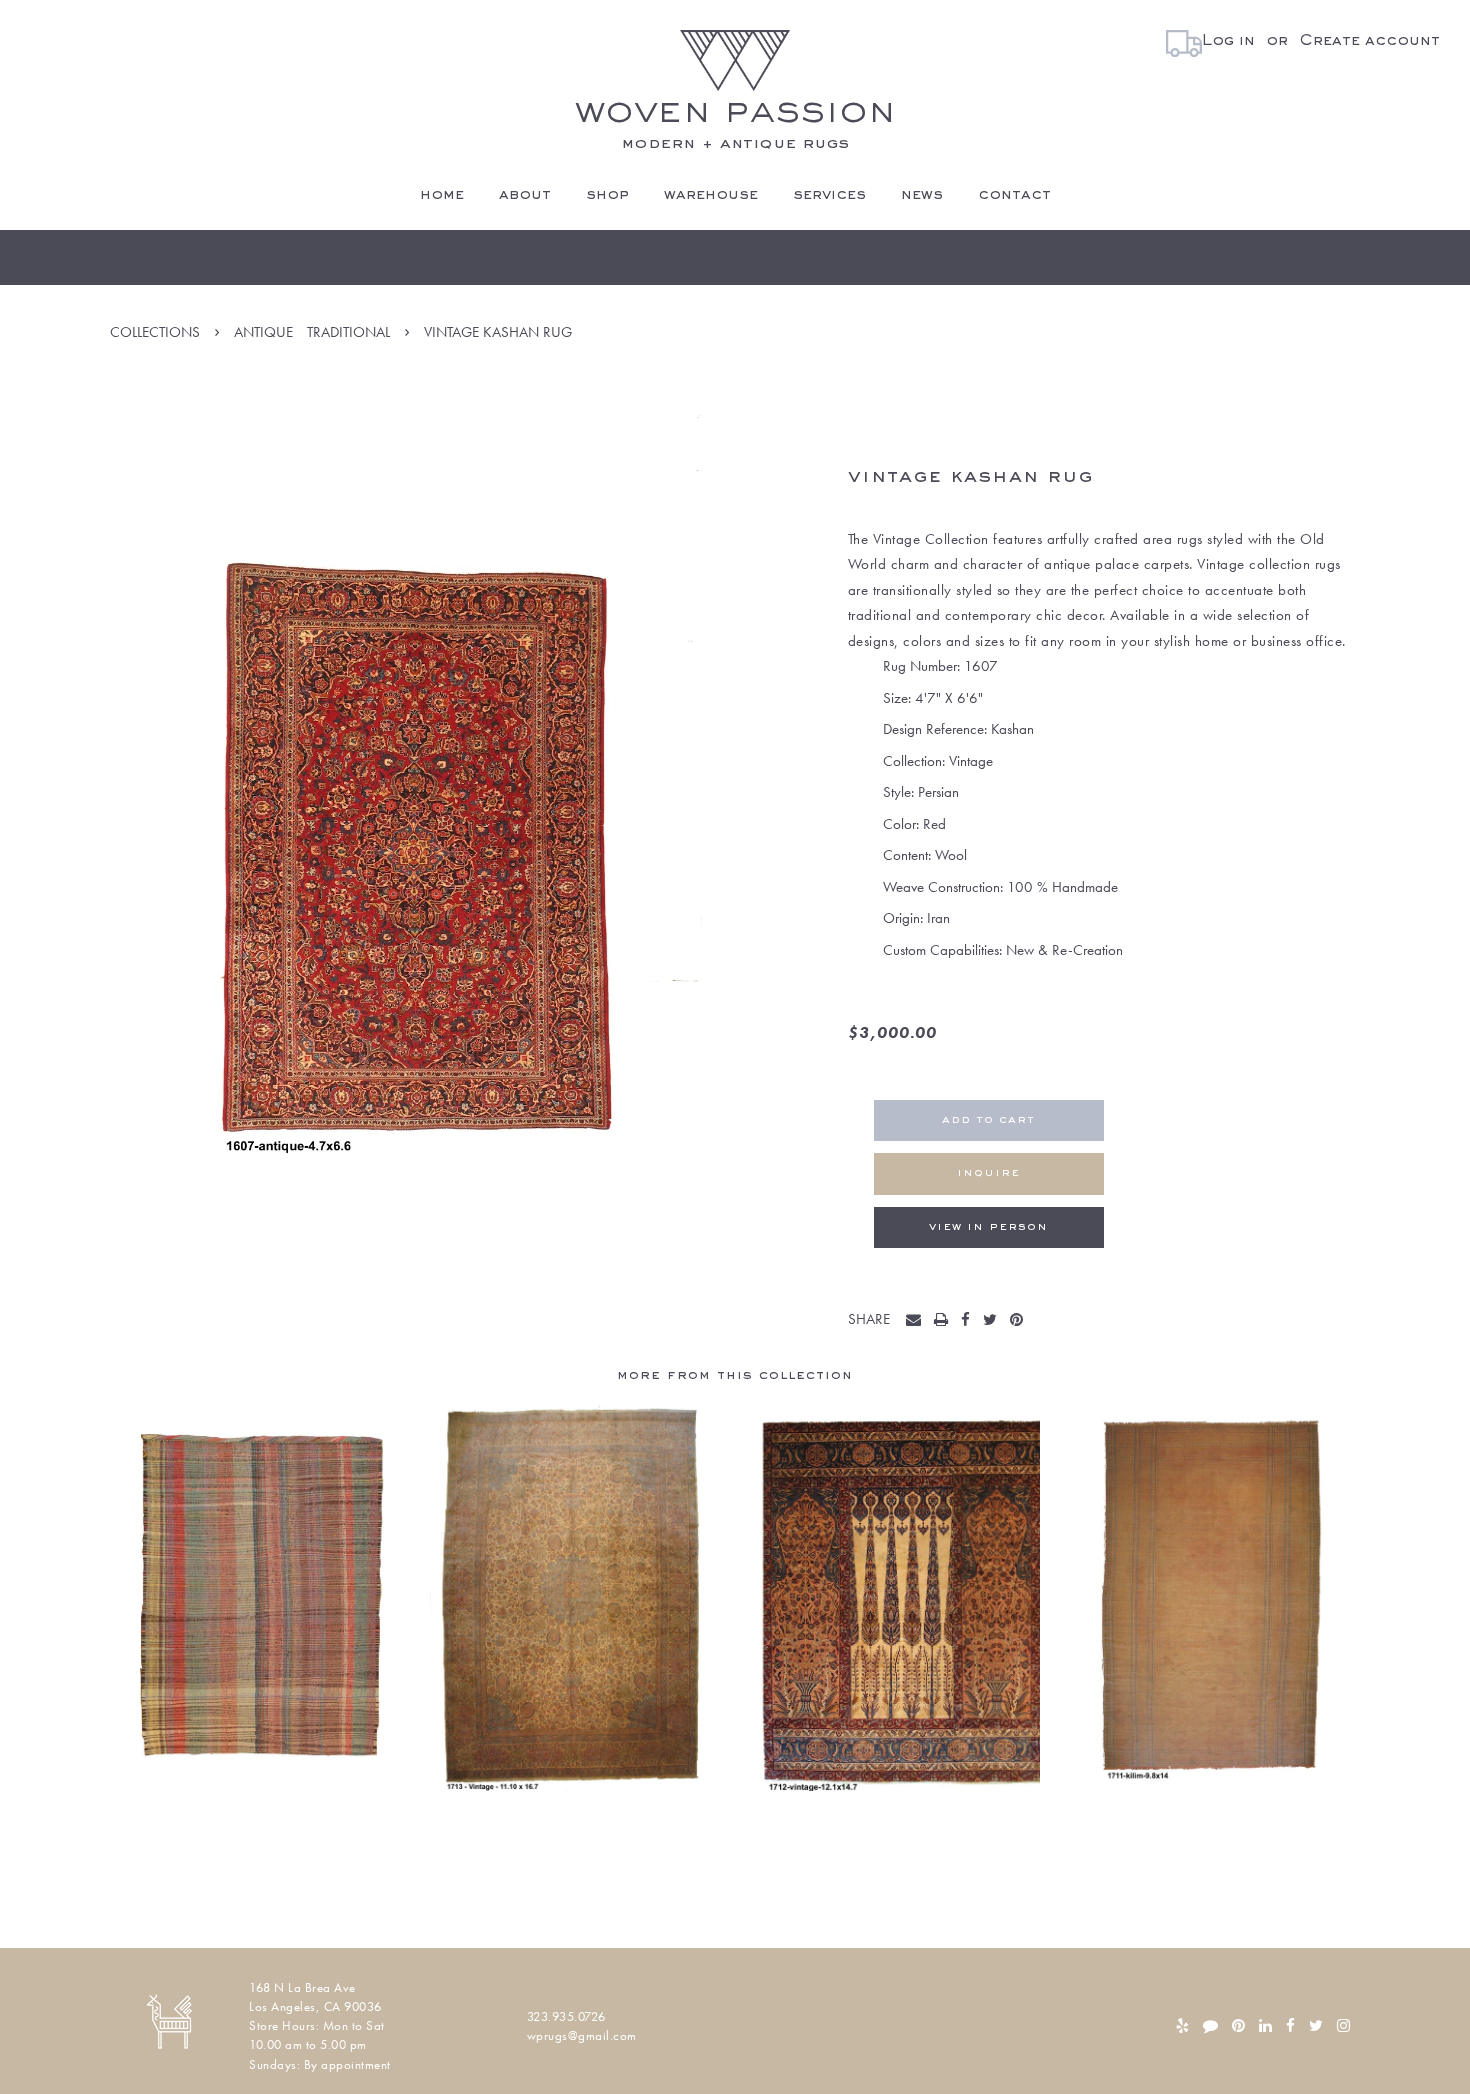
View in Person (988, 1227)
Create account (1369, 41)
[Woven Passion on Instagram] (1343, 2026)
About (525, 195)
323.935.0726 (566, 2016)
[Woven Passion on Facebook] (1290, 2026)
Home (442, 195)
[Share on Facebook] (970, 1321)
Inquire (988, 1173)
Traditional (348, 332)
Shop (607, 195)
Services (829, 195)
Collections (155, 332)
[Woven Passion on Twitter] (1316, 2026)
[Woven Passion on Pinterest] (1238, 2026)
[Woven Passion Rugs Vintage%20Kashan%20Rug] (918, 1321)
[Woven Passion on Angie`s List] (1210, 2026)
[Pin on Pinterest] (1021, 1321)
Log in (1228, 41)
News (922, 195)
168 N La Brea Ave (302, 1987)
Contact (1014, 195)
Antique (263, 332)
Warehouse (711, 195)
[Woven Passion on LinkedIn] (1265, 2026)
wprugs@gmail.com (582, 2035)
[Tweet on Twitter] (994, 1321)
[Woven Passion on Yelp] (1182, 2026)
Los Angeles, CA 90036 (315, 2006)
